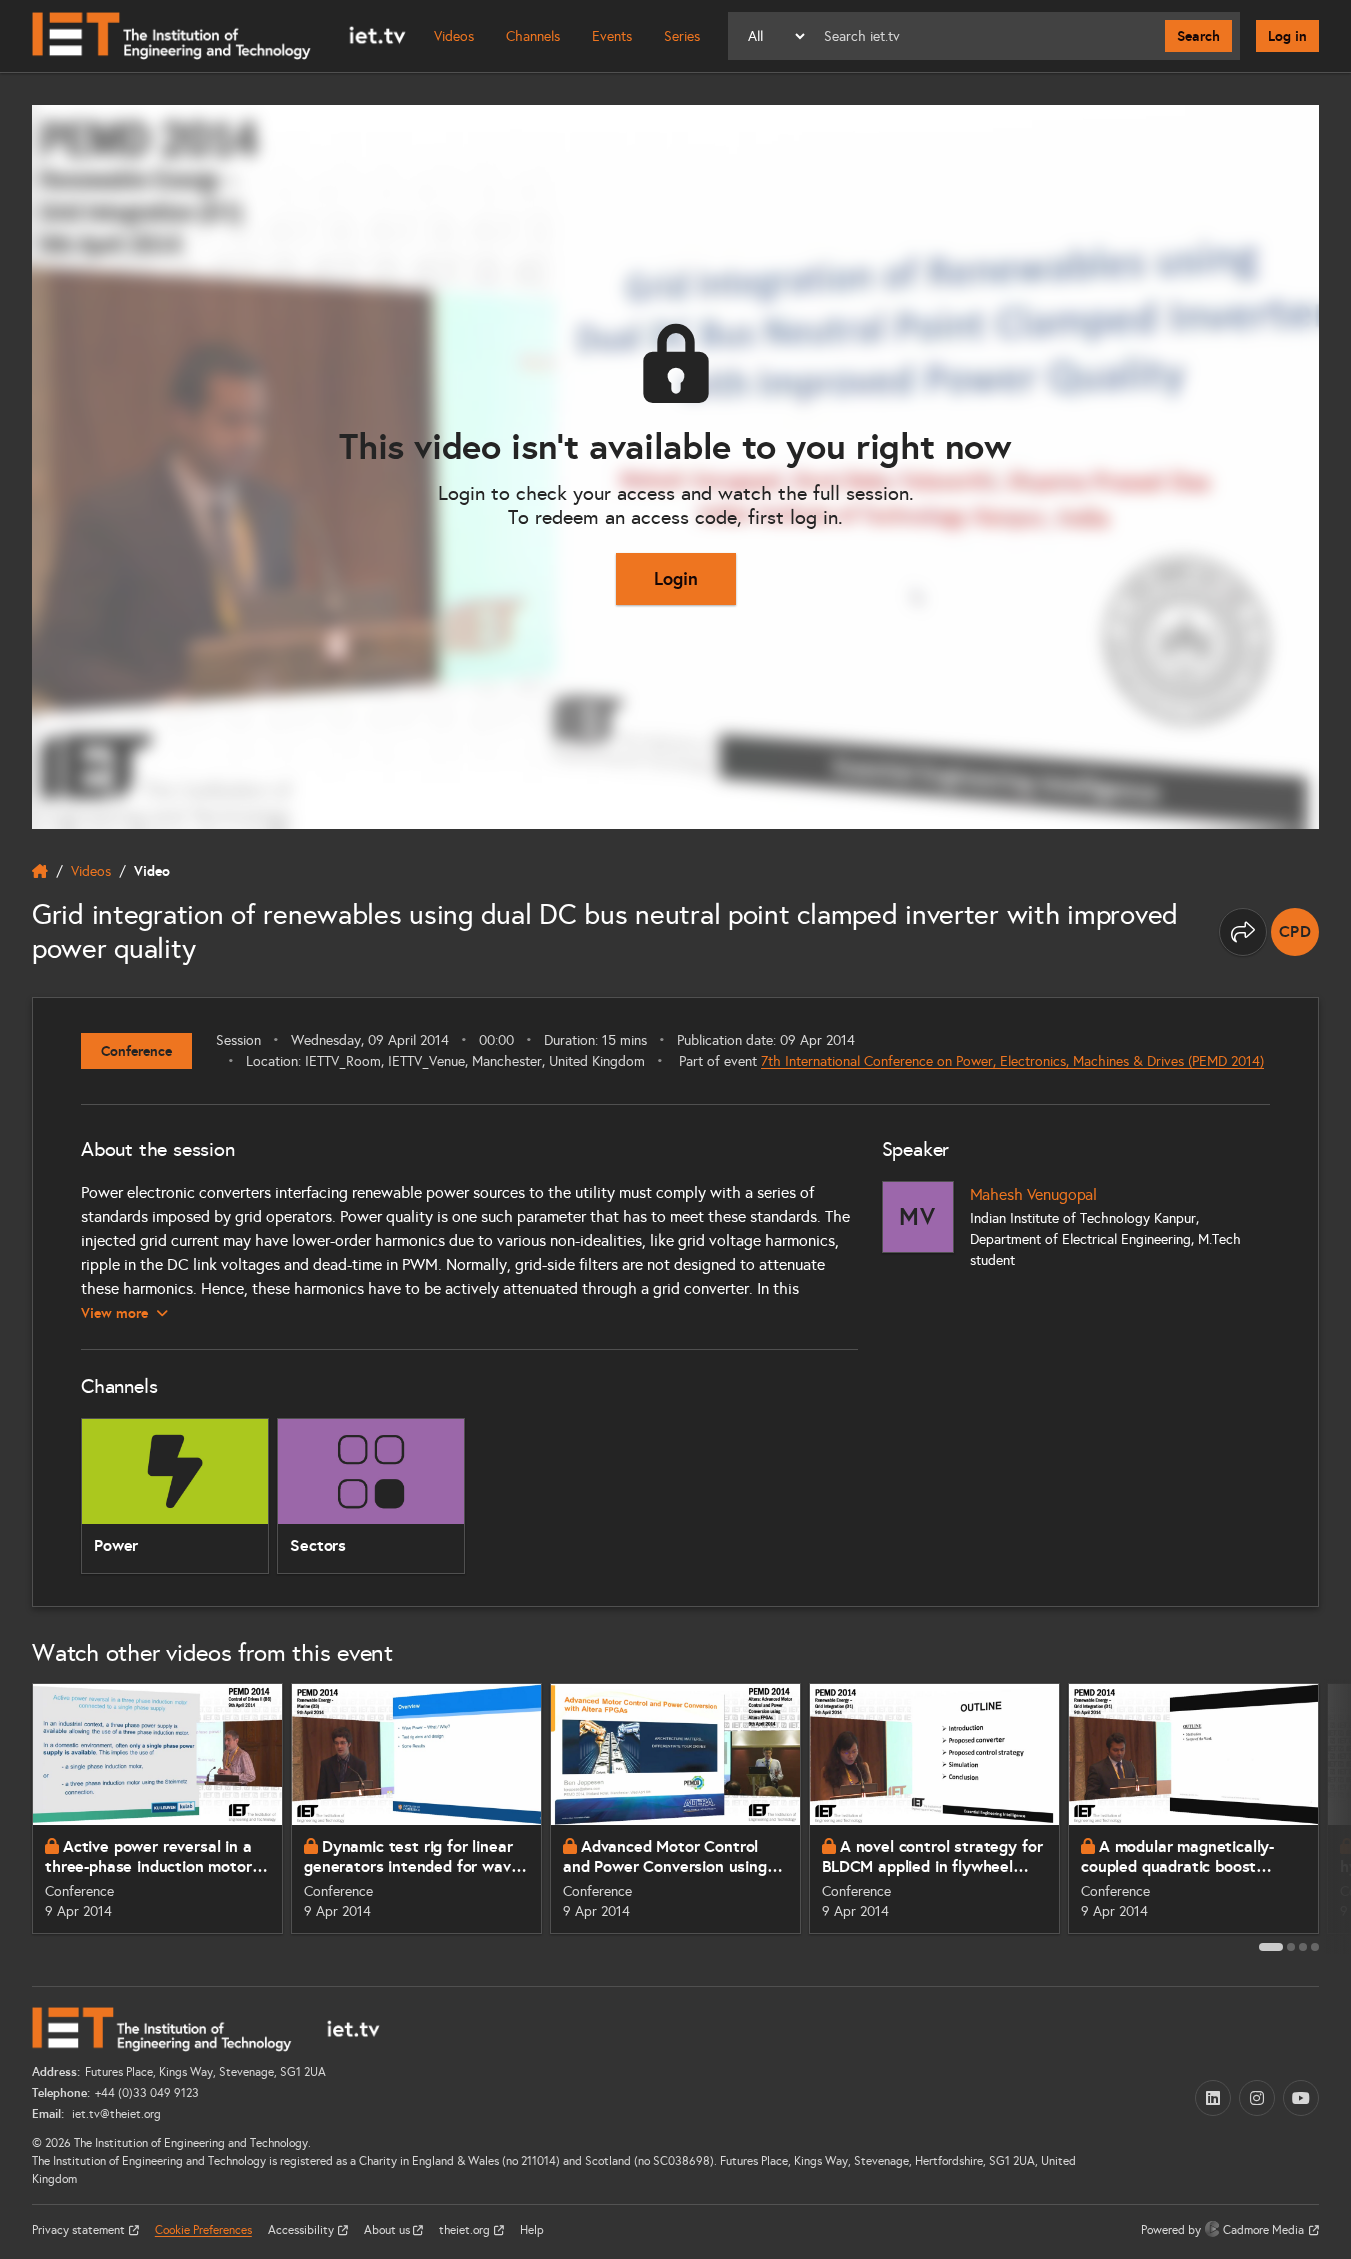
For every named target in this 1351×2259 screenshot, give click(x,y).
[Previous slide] (16, 1817)
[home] (40, 871)
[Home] (219, 36)
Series (682, 36)
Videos (454, 36)
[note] (1295, 932)
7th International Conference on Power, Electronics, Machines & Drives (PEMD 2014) (1012, 1061)
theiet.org (466, 2230)
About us (388, 2230)
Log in (1287, 36)
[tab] (1271, 1947)
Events (612, 36)
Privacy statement (80, 2230)
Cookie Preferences (203, 2230)
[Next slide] (1335, 1817)
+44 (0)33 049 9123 (147, 2093)
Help (532, 2230)
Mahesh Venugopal (1033, 1194)
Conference (136, 1051)
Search (1198, 36)
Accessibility (302, 2230)
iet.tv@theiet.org (115, 2114)
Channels (533, 36)
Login (676, 578)
